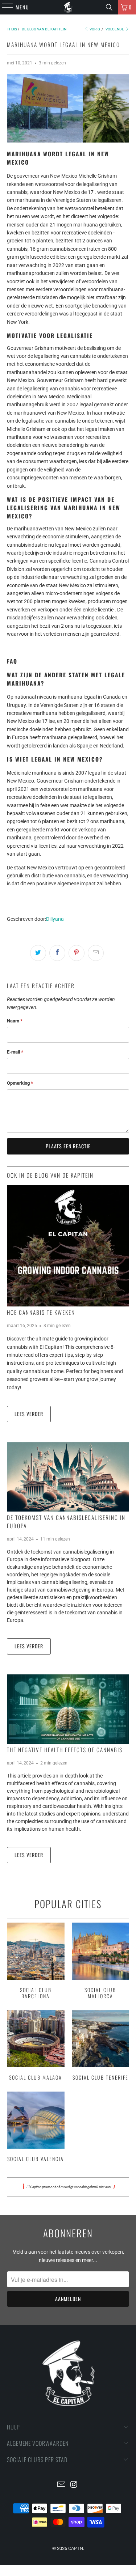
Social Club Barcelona (36, 1962)
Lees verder (29, 1414)
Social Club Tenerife (100, 2046)
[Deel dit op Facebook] (57, 953)
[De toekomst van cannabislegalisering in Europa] (68, 1477)
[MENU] (4, 7)
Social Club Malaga (36, 2046)
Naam (15, 1021)
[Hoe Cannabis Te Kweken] (68, 1246)
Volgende (115, 29)
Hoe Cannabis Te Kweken (41, 1312)
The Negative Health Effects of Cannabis (65, 1750)
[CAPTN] (68, 7)
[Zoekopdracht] (109, 7)
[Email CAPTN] (61, 2485)
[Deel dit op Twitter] (38, 953)
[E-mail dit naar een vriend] (96, 953)
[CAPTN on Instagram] (74, 2485)
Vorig (94, 29)
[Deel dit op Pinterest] (77, 953)
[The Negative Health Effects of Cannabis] (68, 1709)
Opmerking (20, 1083)
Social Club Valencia (36, 2128)
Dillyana (55, 919)
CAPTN (76, 2548)
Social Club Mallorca (100, 1962)
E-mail (15, 1052)
